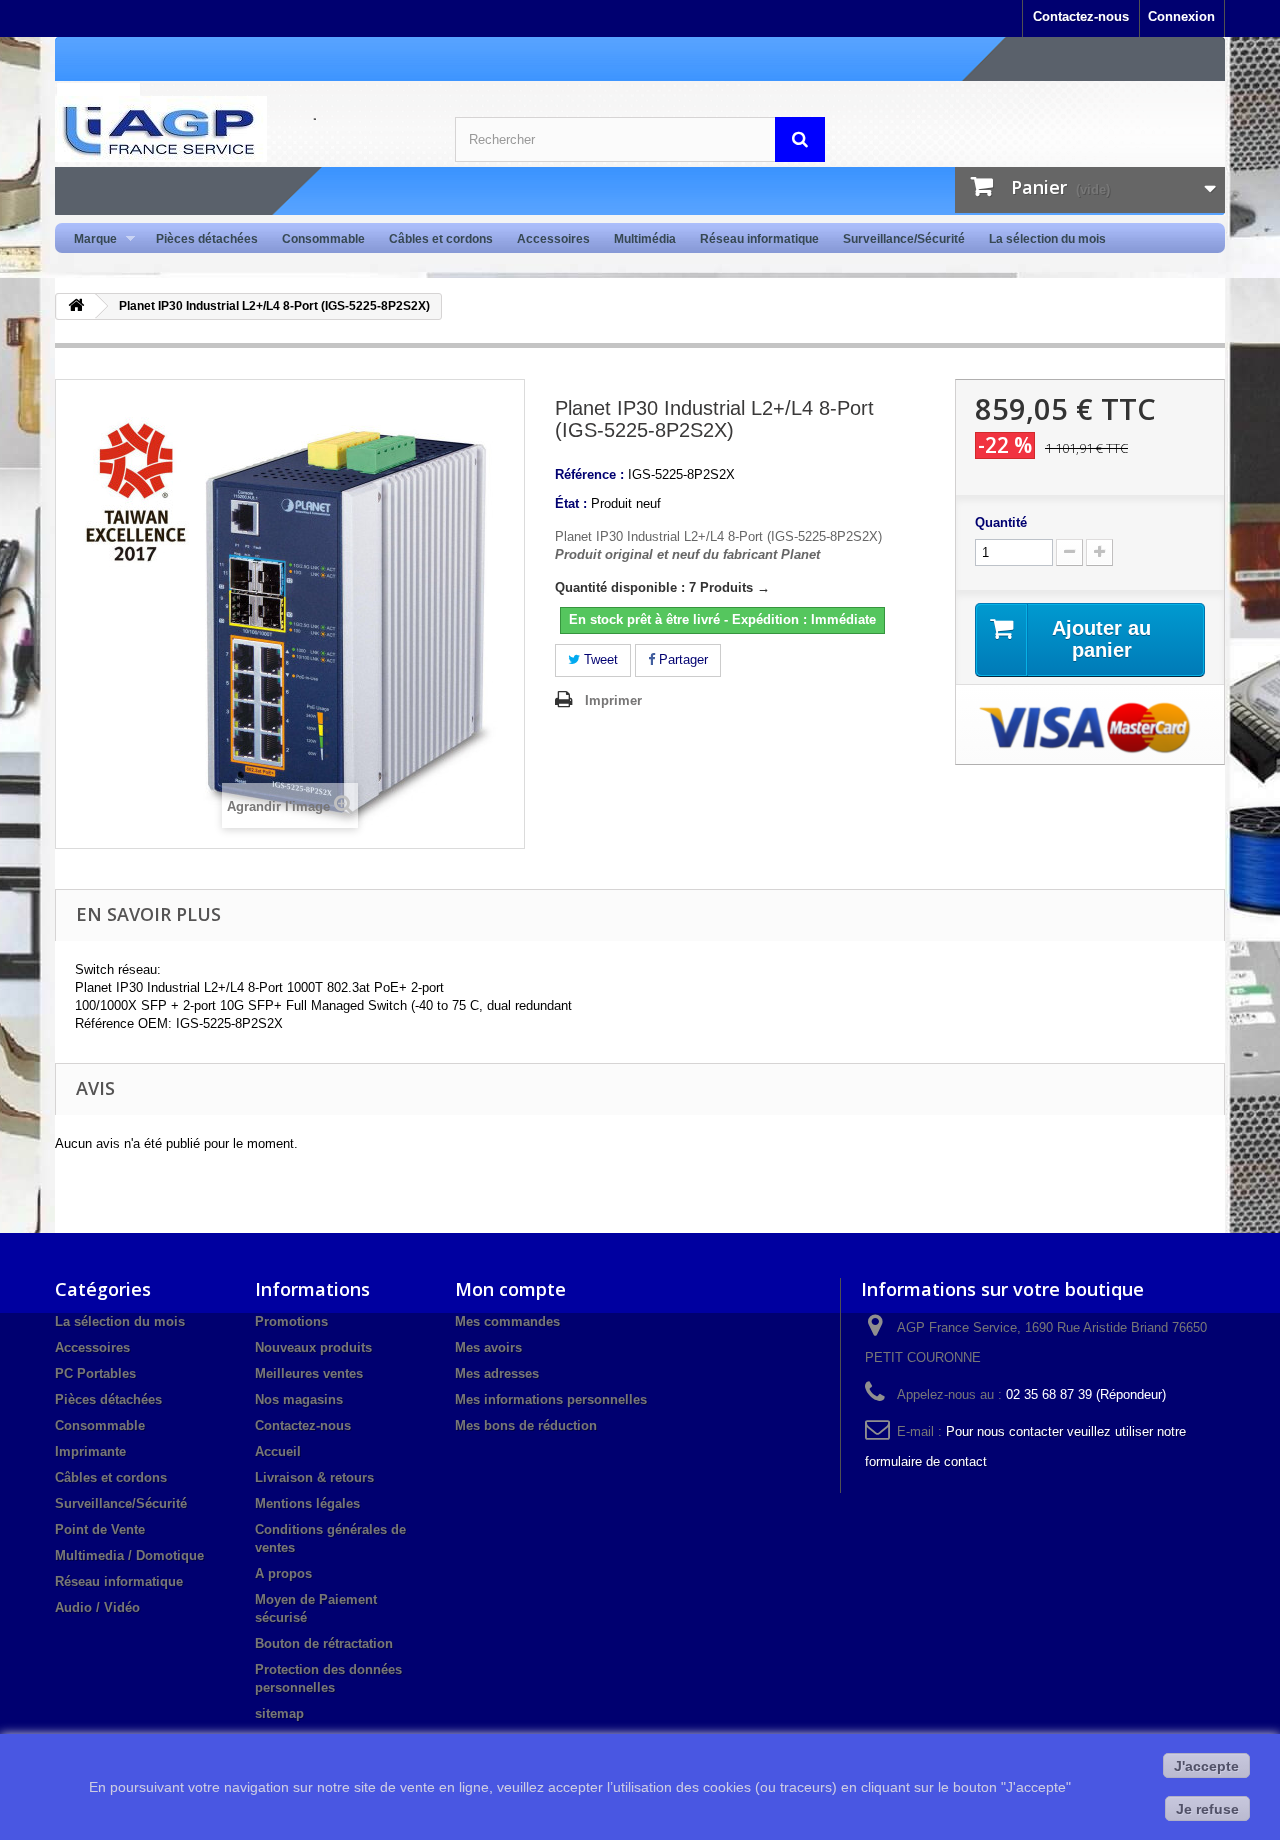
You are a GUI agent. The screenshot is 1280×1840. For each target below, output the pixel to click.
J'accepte (1206, 1766)
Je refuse (1207, 1809)
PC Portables (95, 1373)
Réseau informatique (759, 239)
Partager (681, 659)
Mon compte (510, 1289)
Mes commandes (507, 1321)
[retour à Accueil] (76, 306)
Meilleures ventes (309, 1373)
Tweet (599, 659)
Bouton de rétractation (324, 1643)
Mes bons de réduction (526, 1425)
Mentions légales (307, 1503)
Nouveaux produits (313, 1347)
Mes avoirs (488, 1347)
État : (571, 503)
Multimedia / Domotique (129, 1555)
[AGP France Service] (240, 129)
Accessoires (553, 239)
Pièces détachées (207, 239)
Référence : (589, 474)
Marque (89, 239)
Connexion (1181, 16)
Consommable (323, 239)
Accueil (278, 1451)
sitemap (279, 1713)
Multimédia (645, 239)
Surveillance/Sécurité (904, 239)
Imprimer (613, 700)
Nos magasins (299, 1399)
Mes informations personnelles (551, 1399)
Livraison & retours (314, 1477)
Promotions (291, 1321)
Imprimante (90, 1451)
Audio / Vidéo (97, 1607)
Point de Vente (100, 1529)
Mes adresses (497, 1373)
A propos (283, 1573)
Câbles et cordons (441, 239)
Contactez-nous (1081, 16)
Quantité (1001, 522)
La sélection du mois (1047, 239)
